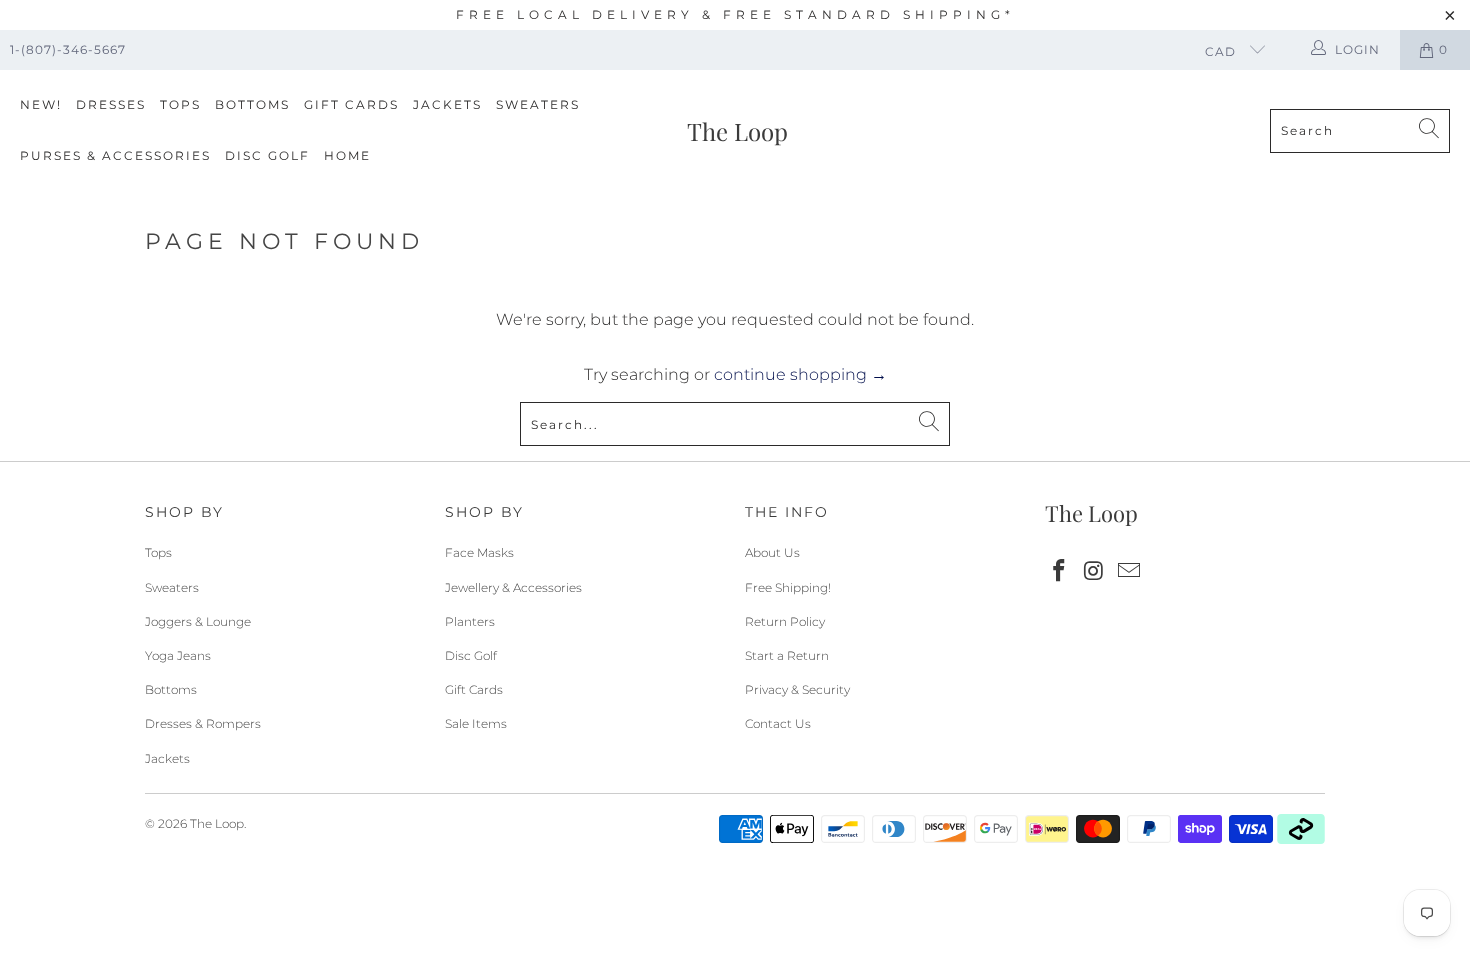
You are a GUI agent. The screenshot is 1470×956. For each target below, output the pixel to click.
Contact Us (778, 723)
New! (41, 104)
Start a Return (787, 655)
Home (347, 155)
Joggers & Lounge (198, 621)
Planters (470, 621)
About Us (772, 552)
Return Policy (785, 621)
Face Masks (479, 552)
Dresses (111, 104)
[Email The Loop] (1129, 572)
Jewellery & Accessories (513, 587)
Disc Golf (267, 155)
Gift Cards (351, 104)
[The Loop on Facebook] (1060, 572)
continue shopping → (800, 374)
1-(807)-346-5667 (68, 49)
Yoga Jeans (178, 655)
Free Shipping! (788, 587)
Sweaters (538, 104)
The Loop (217, 823)
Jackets (447, 104)
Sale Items (476, 723)
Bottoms (252, 104)
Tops (180, 104)
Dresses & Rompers (203, 723)
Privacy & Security (797, 689)
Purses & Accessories (115, 155)
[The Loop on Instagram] (1095, 572)
